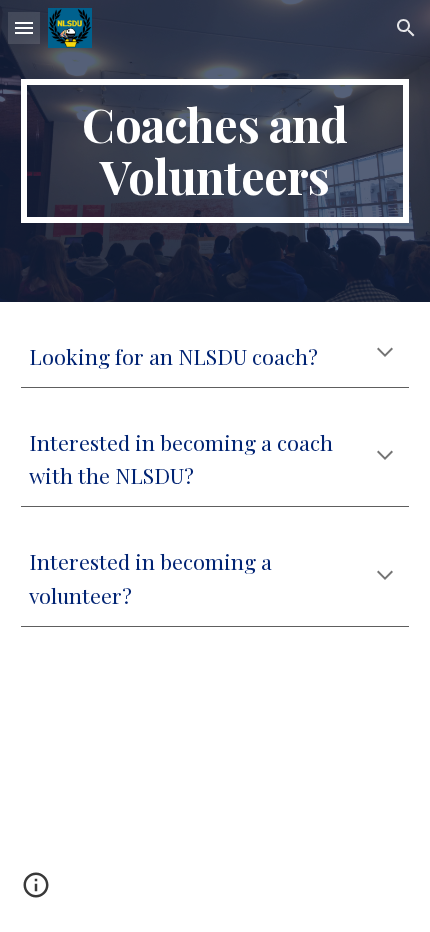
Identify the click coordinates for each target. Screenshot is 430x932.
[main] (215, 151)
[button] (24, 27)
